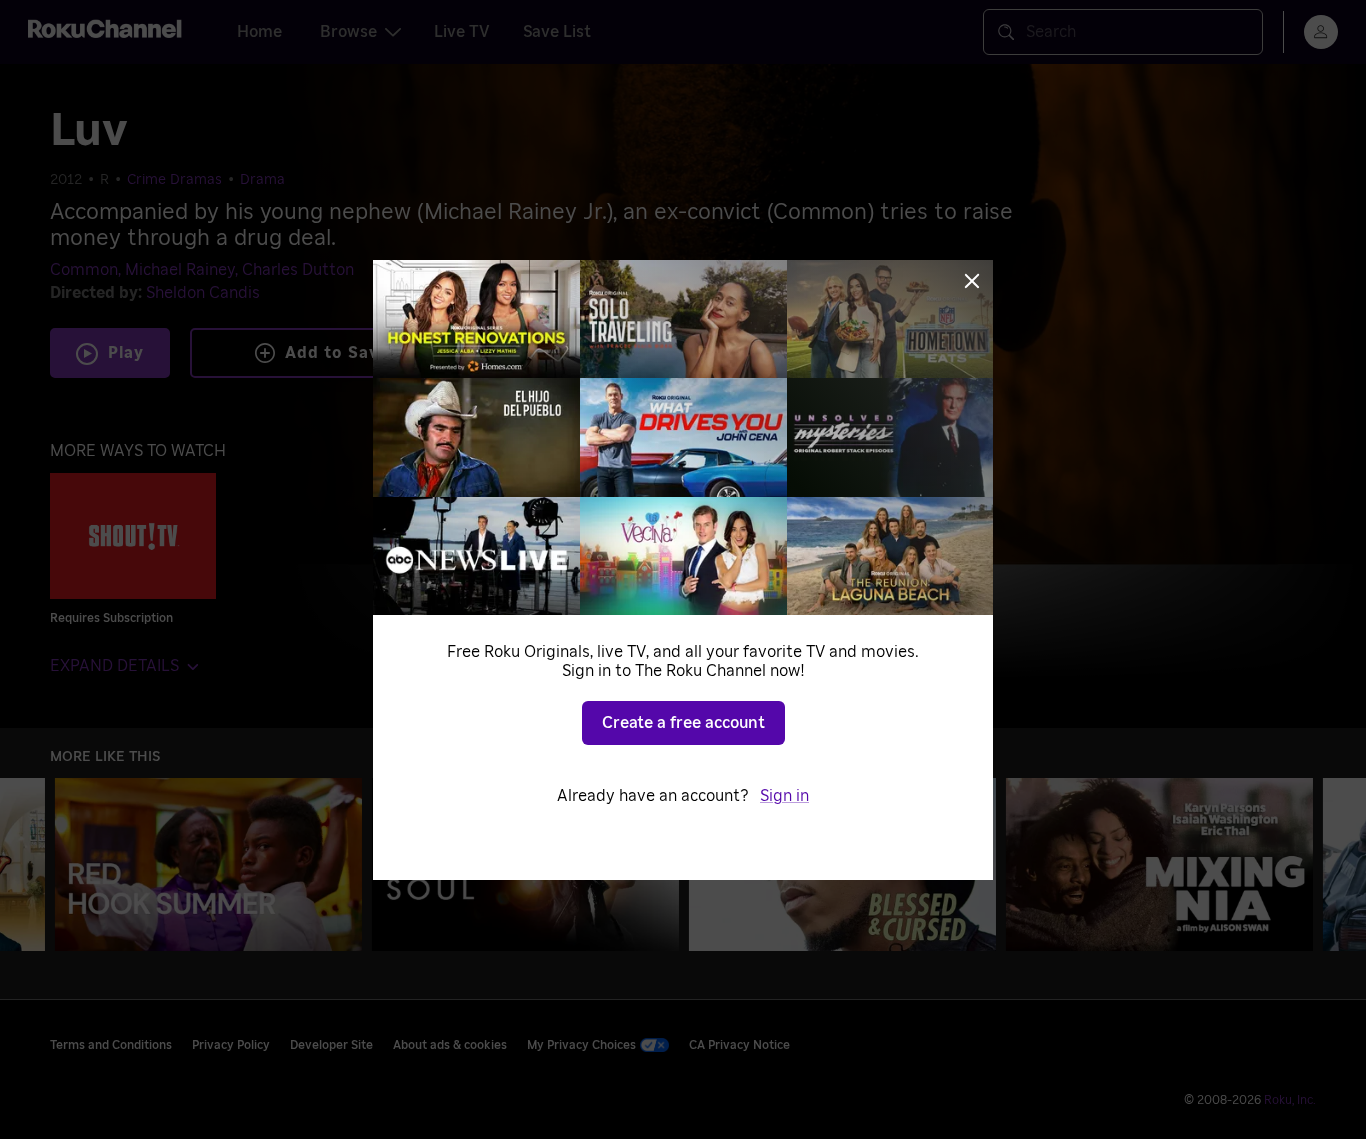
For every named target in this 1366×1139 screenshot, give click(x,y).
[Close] (972, 281)
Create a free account (683, 723)
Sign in (784, 796)
